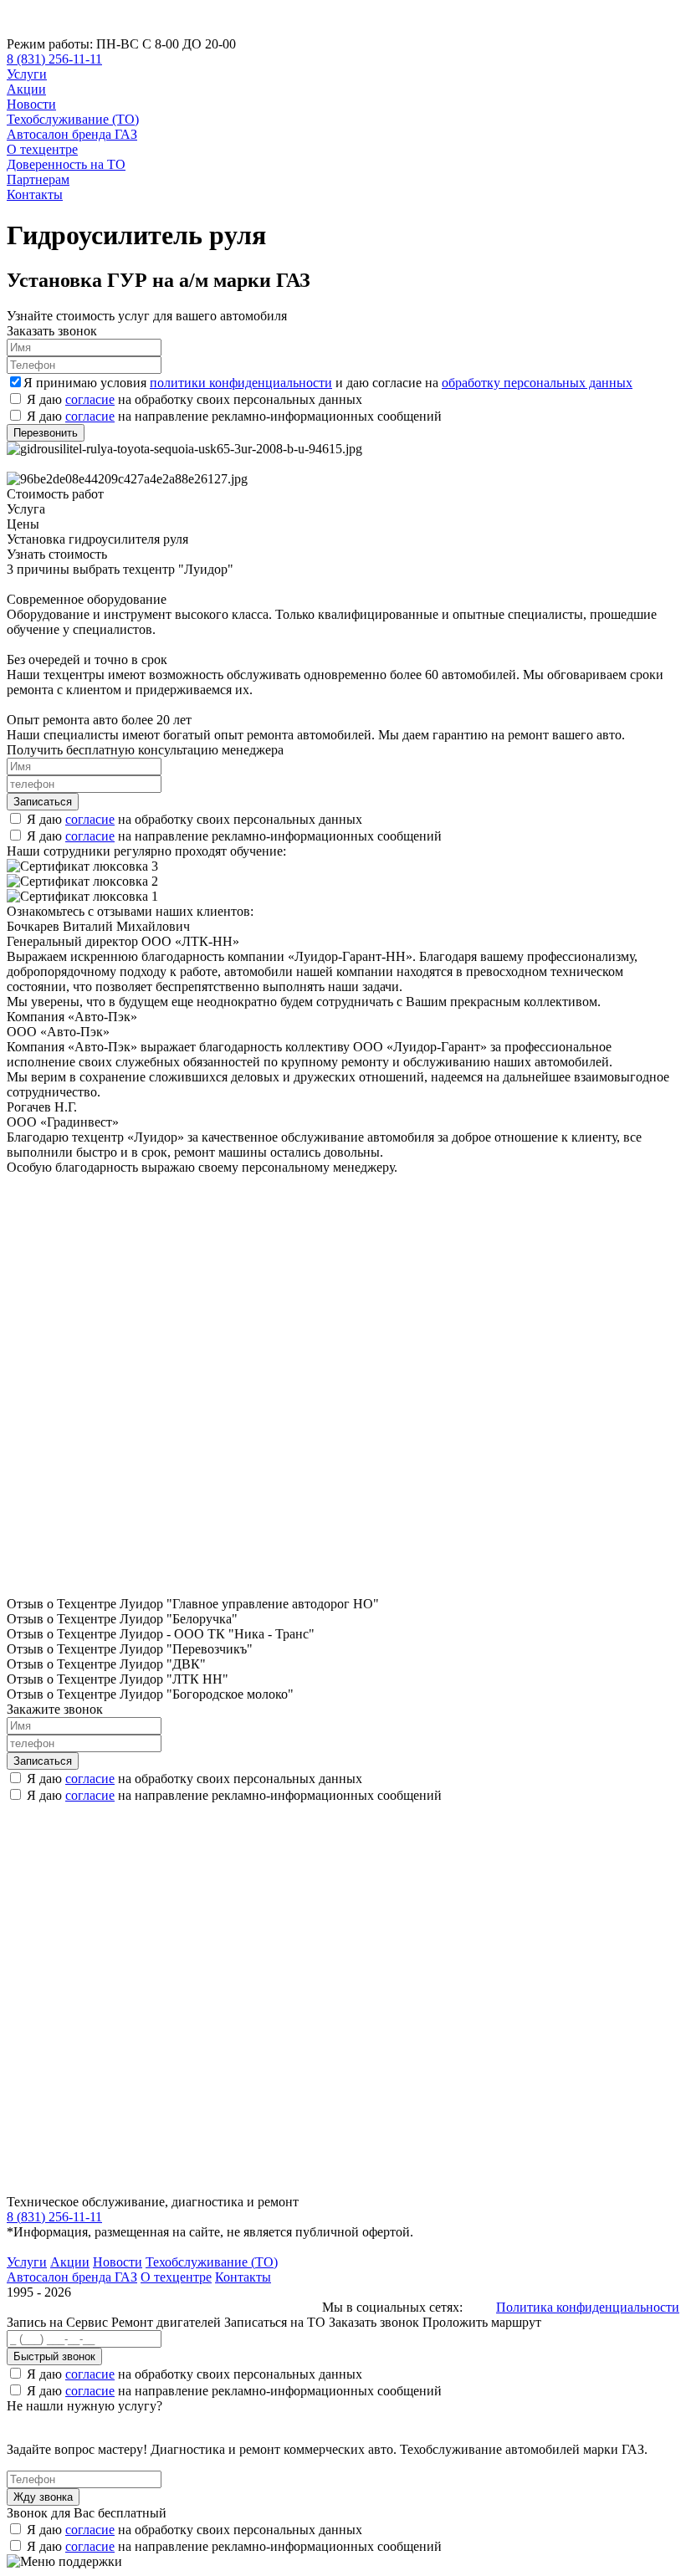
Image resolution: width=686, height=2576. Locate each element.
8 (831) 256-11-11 (54, 59)
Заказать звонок (374, 2322)
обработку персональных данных (537, 383)
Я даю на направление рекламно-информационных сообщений (234, 416)
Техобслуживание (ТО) (73, 119)
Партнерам (38, 179)
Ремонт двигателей (168, 2322)
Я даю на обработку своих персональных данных (195, 399)
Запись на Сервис (59, 2322)
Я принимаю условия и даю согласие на (328, 383)
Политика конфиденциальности (588, 2307)
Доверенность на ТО (66, 164)
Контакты (35, 194)
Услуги (27, 74)
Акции (26, 89)
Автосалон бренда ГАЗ (72, 134)
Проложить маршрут (482, 2322)
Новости (31, 104)
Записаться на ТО (276, 2322)
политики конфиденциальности (241, 383)
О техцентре (42, 149)
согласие (90, 399)
